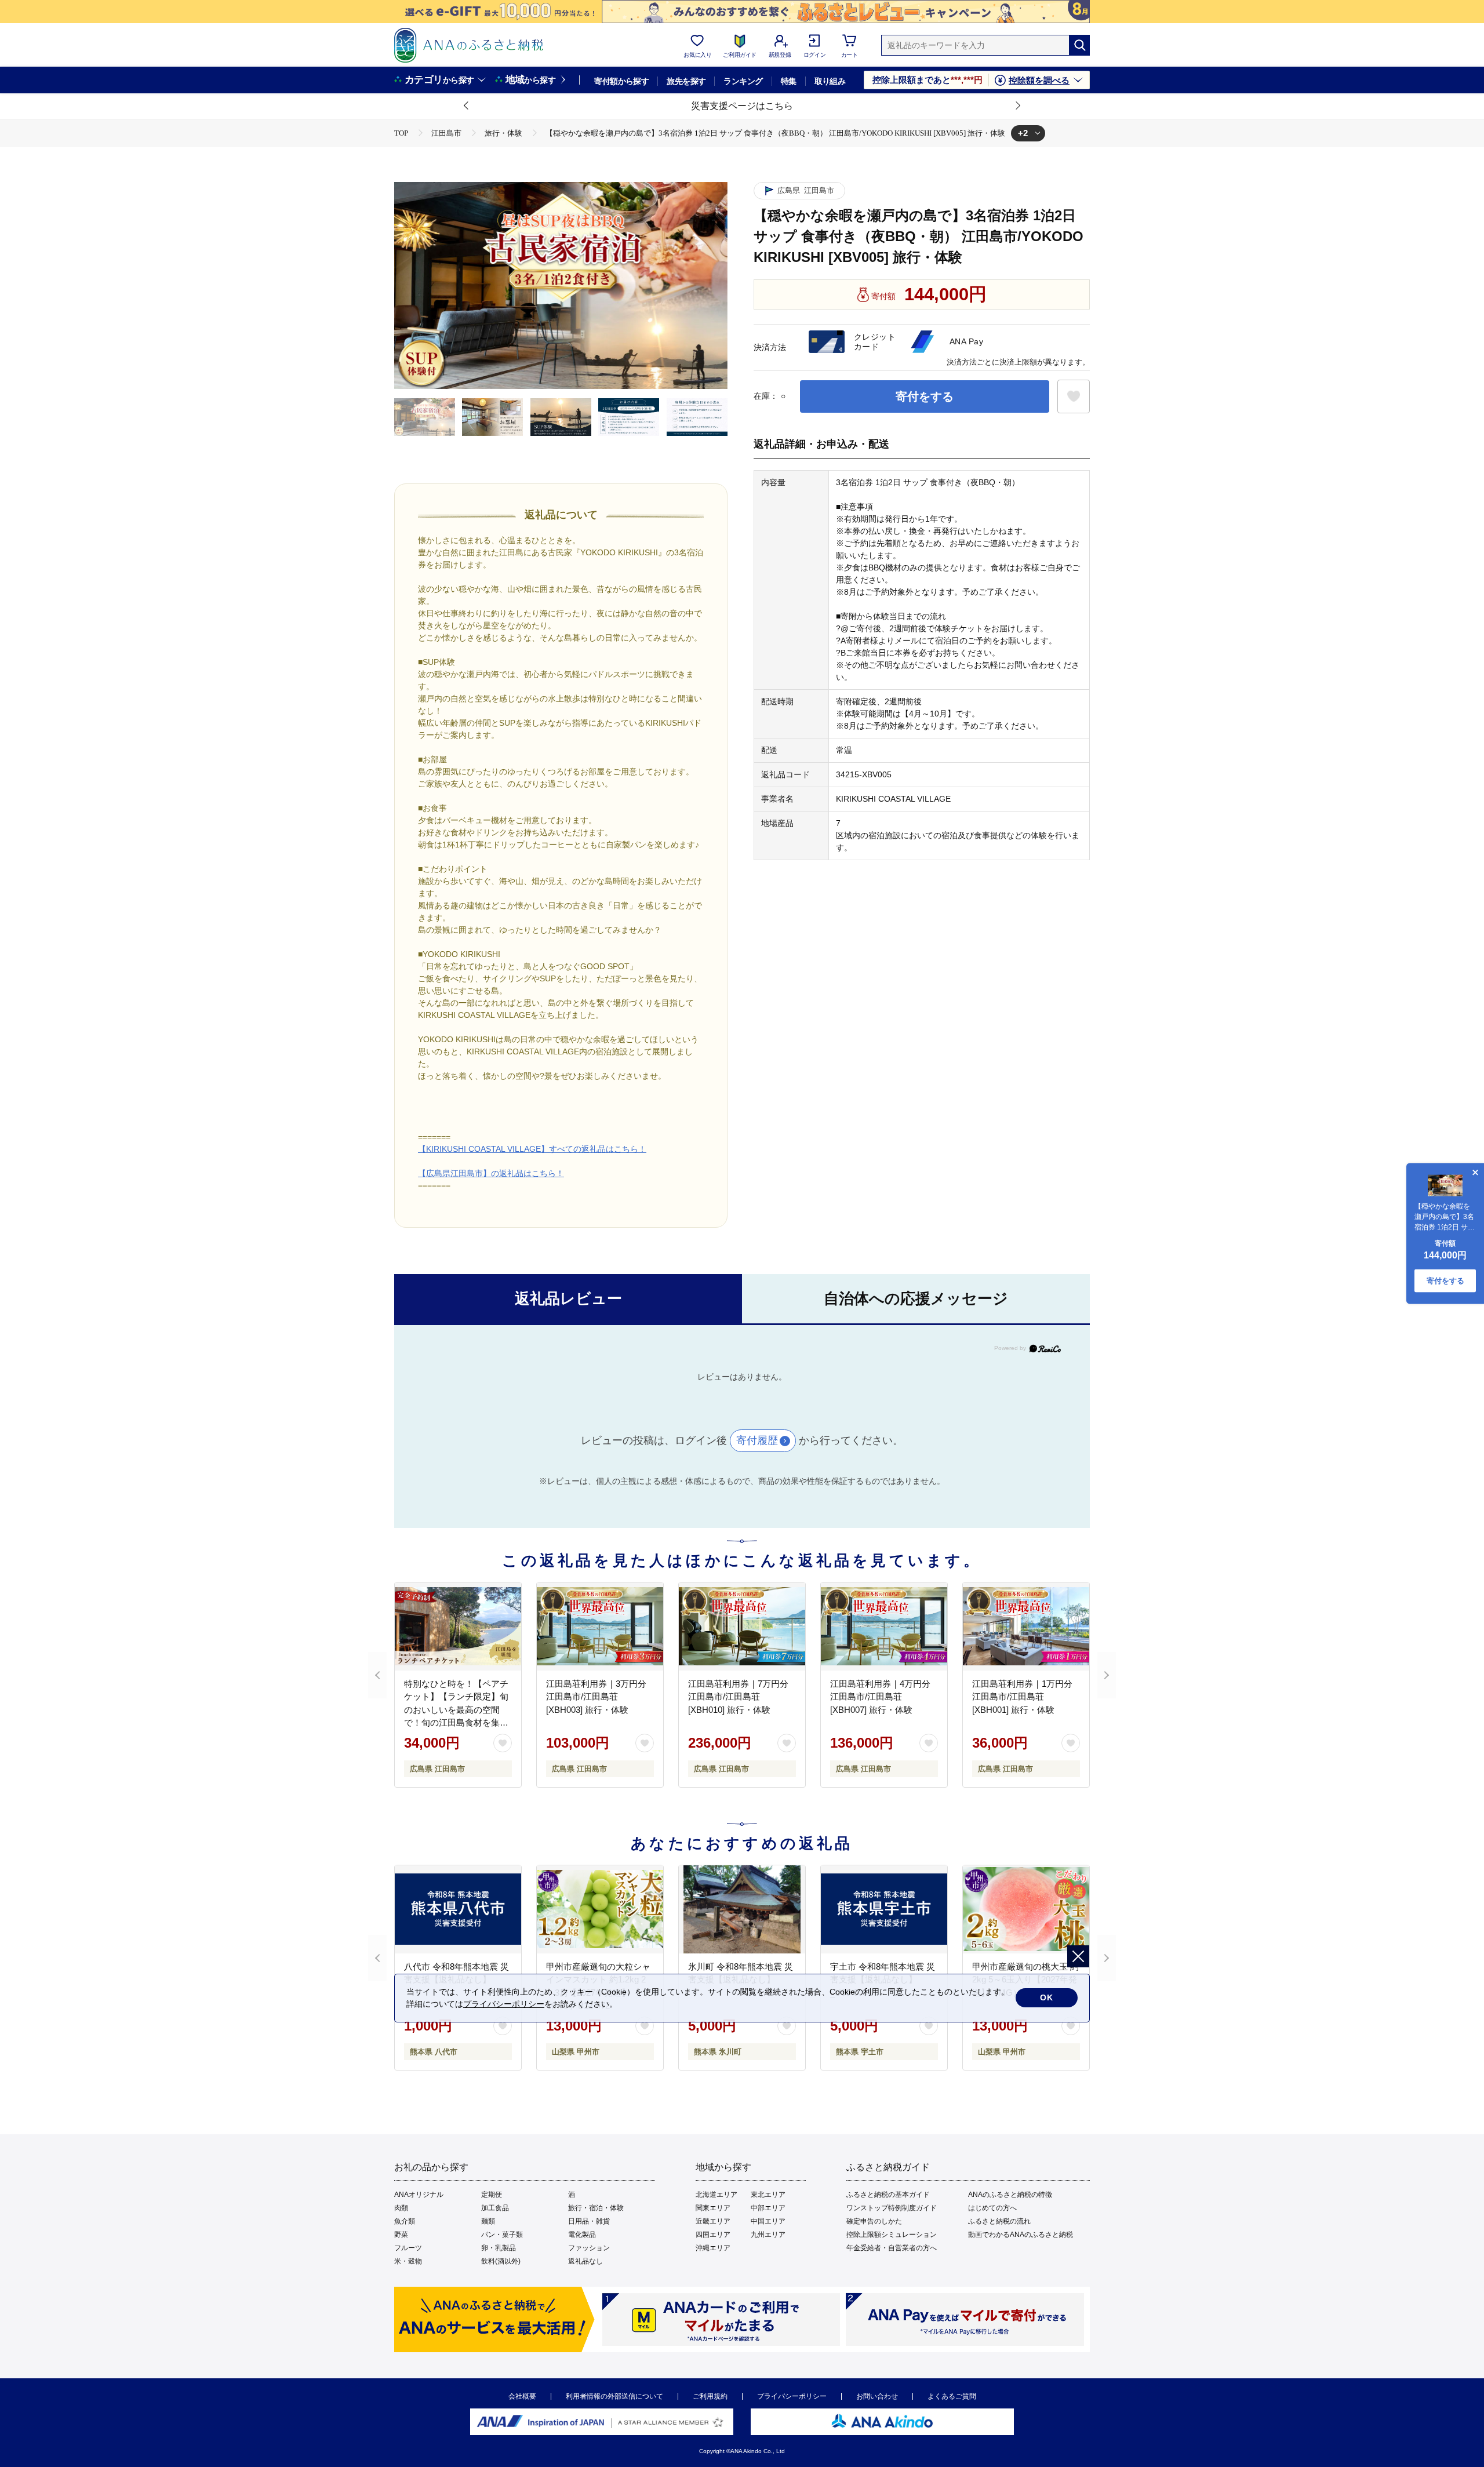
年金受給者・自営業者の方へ (892, 2248)
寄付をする (925, 396)
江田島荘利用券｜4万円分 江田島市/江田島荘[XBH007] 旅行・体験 (880, 1697)
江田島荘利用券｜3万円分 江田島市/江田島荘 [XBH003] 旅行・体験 (596, 1697)
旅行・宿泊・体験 (596, 2208)
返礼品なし (585, 2261)
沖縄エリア (713, 2248)
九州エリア (768, 2235)
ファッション (589, 2248)
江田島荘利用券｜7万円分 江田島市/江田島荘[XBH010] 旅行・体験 (738, 1697)
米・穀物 (408, 2261)
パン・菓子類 (502, 2235)
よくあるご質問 (952, 2396)
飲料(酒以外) (501, 2261)
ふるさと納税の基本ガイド (888, 2195)
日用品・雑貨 (589, 2221)
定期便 (492, 2195)
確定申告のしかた (874, 2221)
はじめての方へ (992, 2208)
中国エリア (768, 2221)
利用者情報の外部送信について (614, 2396)
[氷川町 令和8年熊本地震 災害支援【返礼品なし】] (742, 1909)
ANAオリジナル (419, 2195)
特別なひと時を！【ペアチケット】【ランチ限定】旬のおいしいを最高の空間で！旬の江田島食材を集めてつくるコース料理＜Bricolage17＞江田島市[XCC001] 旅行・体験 (456, 1723)
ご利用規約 (710, 2396)
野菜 (401, 2235)
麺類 (488, 2221)
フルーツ (408, 2248)
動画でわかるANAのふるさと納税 (1021, 2235)
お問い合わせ (877, 2396)
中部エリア (768, 2208)
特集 (789, 81)
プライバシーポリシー (792, 2396)
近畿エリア (713, 2221)
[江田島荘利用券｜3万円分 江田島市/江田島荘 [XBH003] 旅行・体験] (600, 1627)
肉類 (401, 2208)
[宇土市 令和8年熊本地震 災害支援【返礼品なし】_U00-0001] (884, 1909)
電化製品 (582, 2235)
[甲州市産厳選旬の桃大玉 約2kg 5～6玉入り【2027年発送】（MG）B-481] (1026, 1909)
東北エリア (768, 2195)
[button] (467, 106)
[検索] (1079, 45)
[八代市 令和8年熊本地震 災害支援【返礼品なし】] (458, 1909)
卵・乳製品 (499, 2248)
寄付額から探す (621, 81)
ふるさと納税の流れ (999, 2221)
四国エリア (713, 2235)
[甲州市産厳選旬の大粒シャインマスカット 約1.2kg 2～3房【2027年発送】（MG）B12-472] (600, 1909)
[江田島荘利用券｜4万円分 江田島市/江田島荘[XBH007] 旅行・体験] (884, 1627)
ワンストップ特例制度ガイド (892, 2208)
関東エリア (713, 2208)
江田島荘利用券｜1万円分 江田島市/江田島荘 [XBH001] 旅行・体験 (1022, 1697)
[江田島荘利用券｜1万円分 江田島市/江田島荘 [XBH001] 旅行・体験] (1026, 1627)
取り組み (830, 81)
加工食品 (495, 2208)
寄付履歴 (757, 1440)
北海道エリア (716, 2195)
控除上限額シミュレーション (892, 2235)
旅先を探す (686, 81)
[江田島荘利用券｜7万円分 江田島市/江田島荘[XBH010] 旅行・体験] (742, 1627)
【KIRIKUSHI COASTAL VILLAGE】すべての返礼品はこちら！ (532, 1149)
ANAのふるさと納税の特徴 (1010, 2195)
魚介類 (405, 2221)
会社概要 (522, 2396)
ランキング (743, 81)
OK (1047, 1997)
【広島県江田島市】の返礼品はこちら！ (491, 1173)
